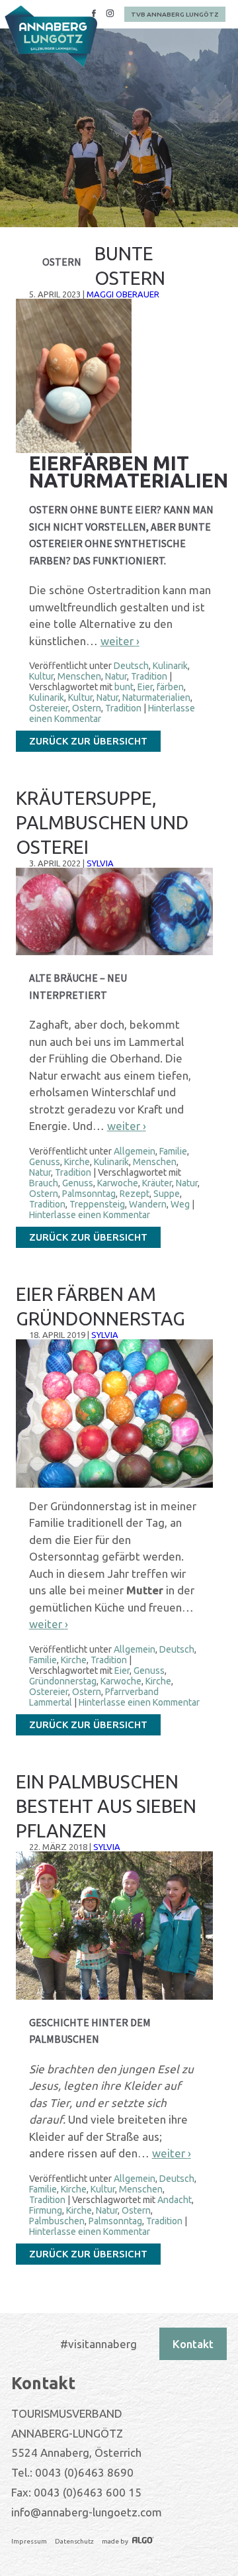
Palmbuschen (57, 2221)
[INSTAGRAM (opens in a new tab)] (110, 15)
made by (116, 2541)
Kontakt (193, 2344)
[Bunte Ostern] (74, 450)
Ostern (87, 708)
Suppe (167, 1194)
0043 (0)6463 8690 (84, 2472)
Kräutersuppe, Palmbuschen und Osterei (102, 822)
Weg (180, 1204)
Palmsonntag (89, 1194)
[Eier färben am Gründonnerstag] (114, 1485)
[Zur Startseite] (51, 36)
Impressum (29, 2541)
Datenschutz (74, 2541)
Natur (116, 676)
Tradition (149, 676)
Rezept (135, 1194)
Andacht (175, 2200)
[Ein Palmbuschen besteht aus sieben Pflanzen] (114, 1997)
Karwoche (118, 1183)
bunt (124, 687)
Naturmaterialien (156, 697)
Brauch (44, 1183)
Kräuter (157, 1183)
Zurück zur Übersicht (88, 741)
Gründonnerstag (63, 1681)
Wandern (148, 1204)
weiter (120, 641)
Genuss (45, 1162)
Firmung (46, 2210)
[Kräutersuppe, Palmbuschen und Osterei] (114, 952)
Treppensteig (97, 1204)
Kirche (77, 1162)
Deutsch (131, 666)
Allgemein (135, 1151)
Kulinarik (170, 666)
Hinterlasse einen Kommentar (90, 1215)
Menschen (79, 676)
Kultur (41, 676)
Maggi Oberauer (123, 294)
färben (170, 687)
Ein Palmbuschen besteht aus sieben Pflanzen (106, 1806)
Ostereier (49, 708)
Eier (145, 687)
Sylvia (100, 863)
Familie (173, 1151)
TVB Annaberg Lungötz (175, 14)
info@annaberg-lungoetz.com (87, 2512)
